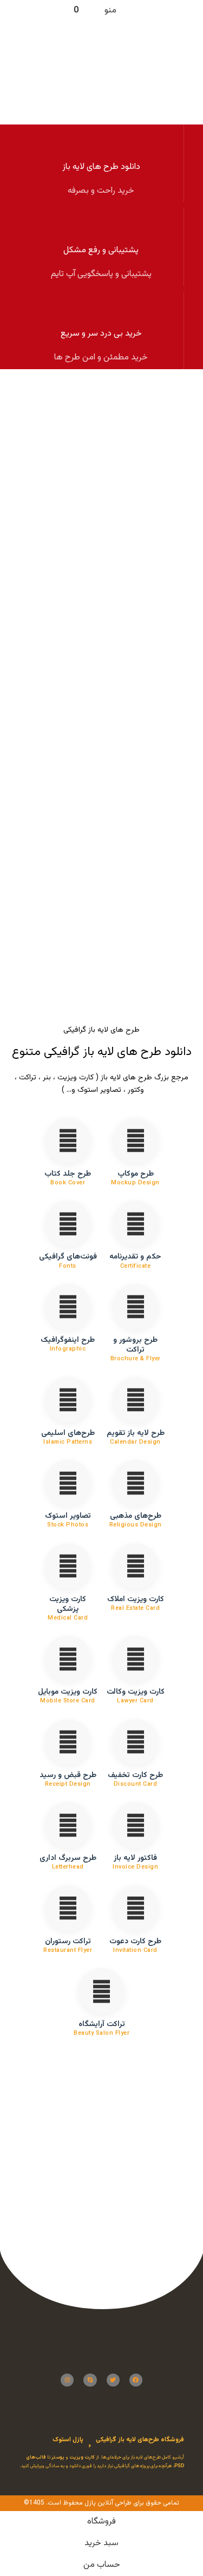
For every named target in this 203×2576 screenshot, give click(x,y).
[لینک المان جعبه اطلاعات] (101, 163)
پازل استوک (68, 2440)
